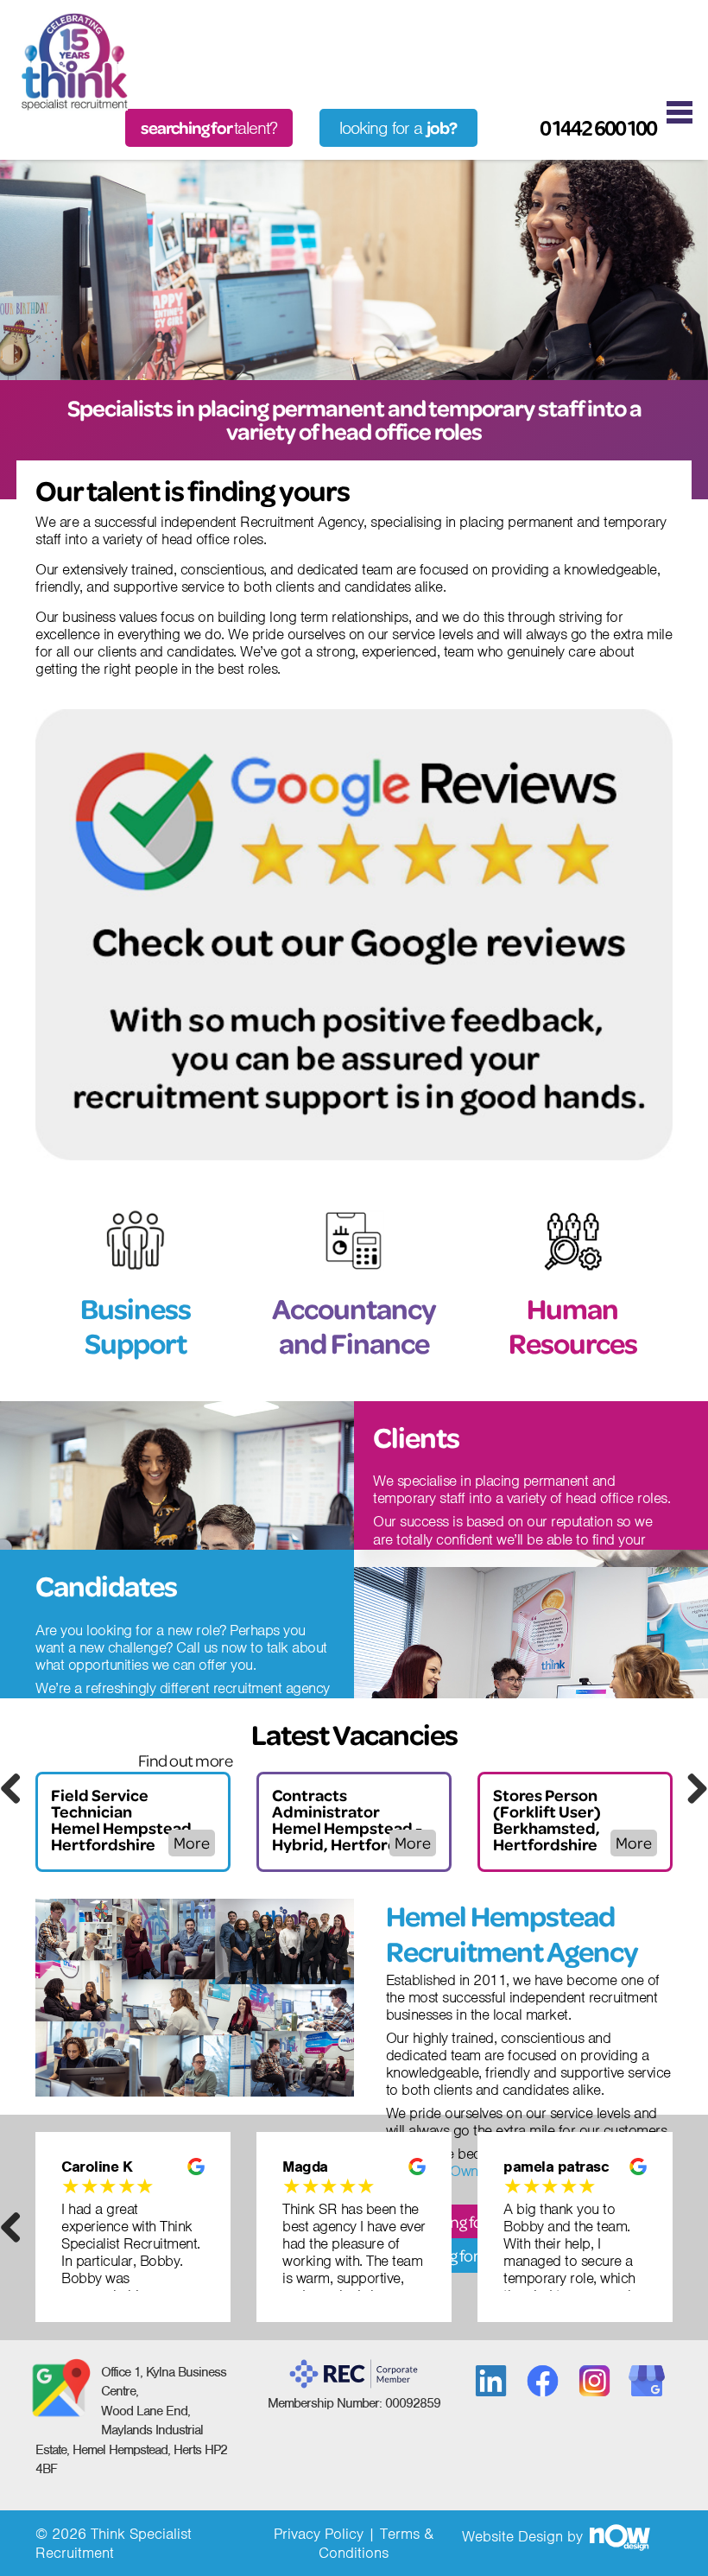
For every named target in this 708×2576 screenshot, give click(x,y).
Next (691, 1788)
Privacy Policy (319, 2534)
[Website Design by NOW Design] (619, 2536)
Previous (17, 1788)
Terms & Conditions (376, 2543)
